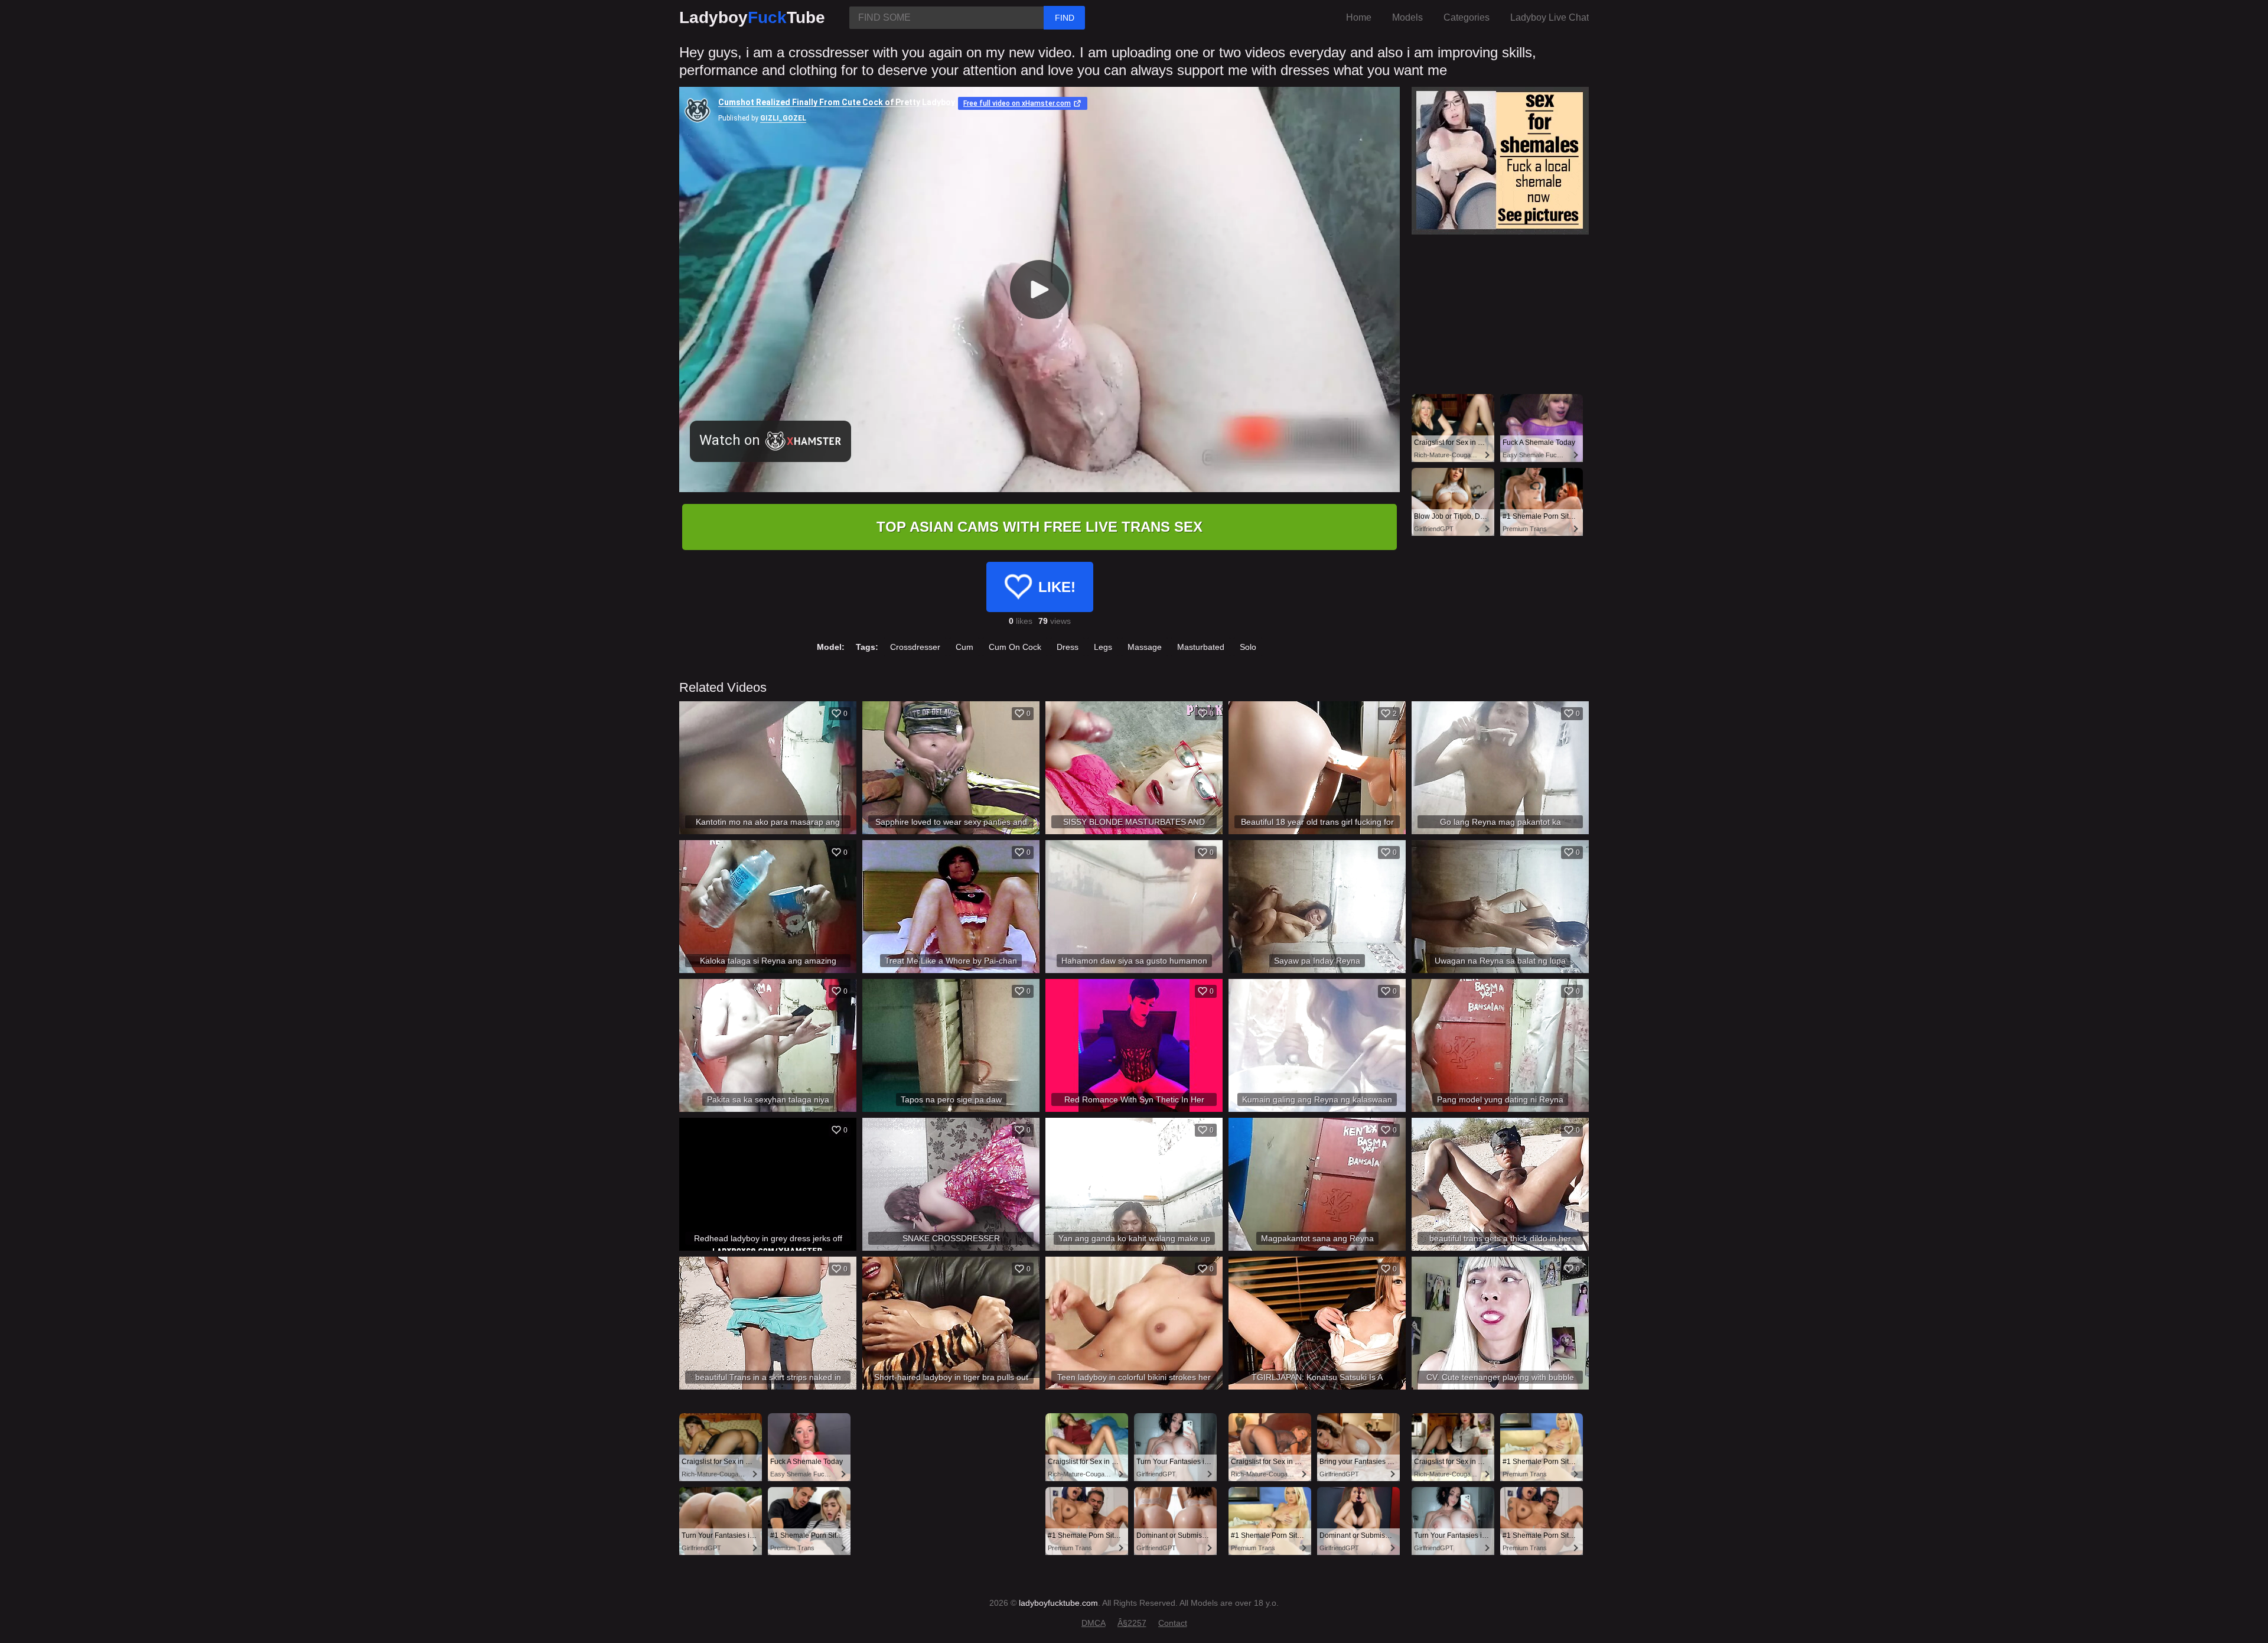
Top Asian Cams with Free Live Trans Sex (1039, 527)
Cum (964, 647)
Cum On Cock (1015, 647)
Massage (1145, 647)
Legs (1103, 647)
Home (1359, 17)
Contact (1173, 1623)
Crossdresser (915, 647)
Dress (1068, 647)
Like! (1057, 587)
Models (1407, 17)
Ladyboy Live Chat (1550, 17)
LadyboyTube (752, 17)
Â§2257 (1132, 1623)
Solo (1248, 647)
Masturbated (1201, 647)
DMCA (1094, 1623)
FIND (1065, 18)
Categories (1467, 17)
